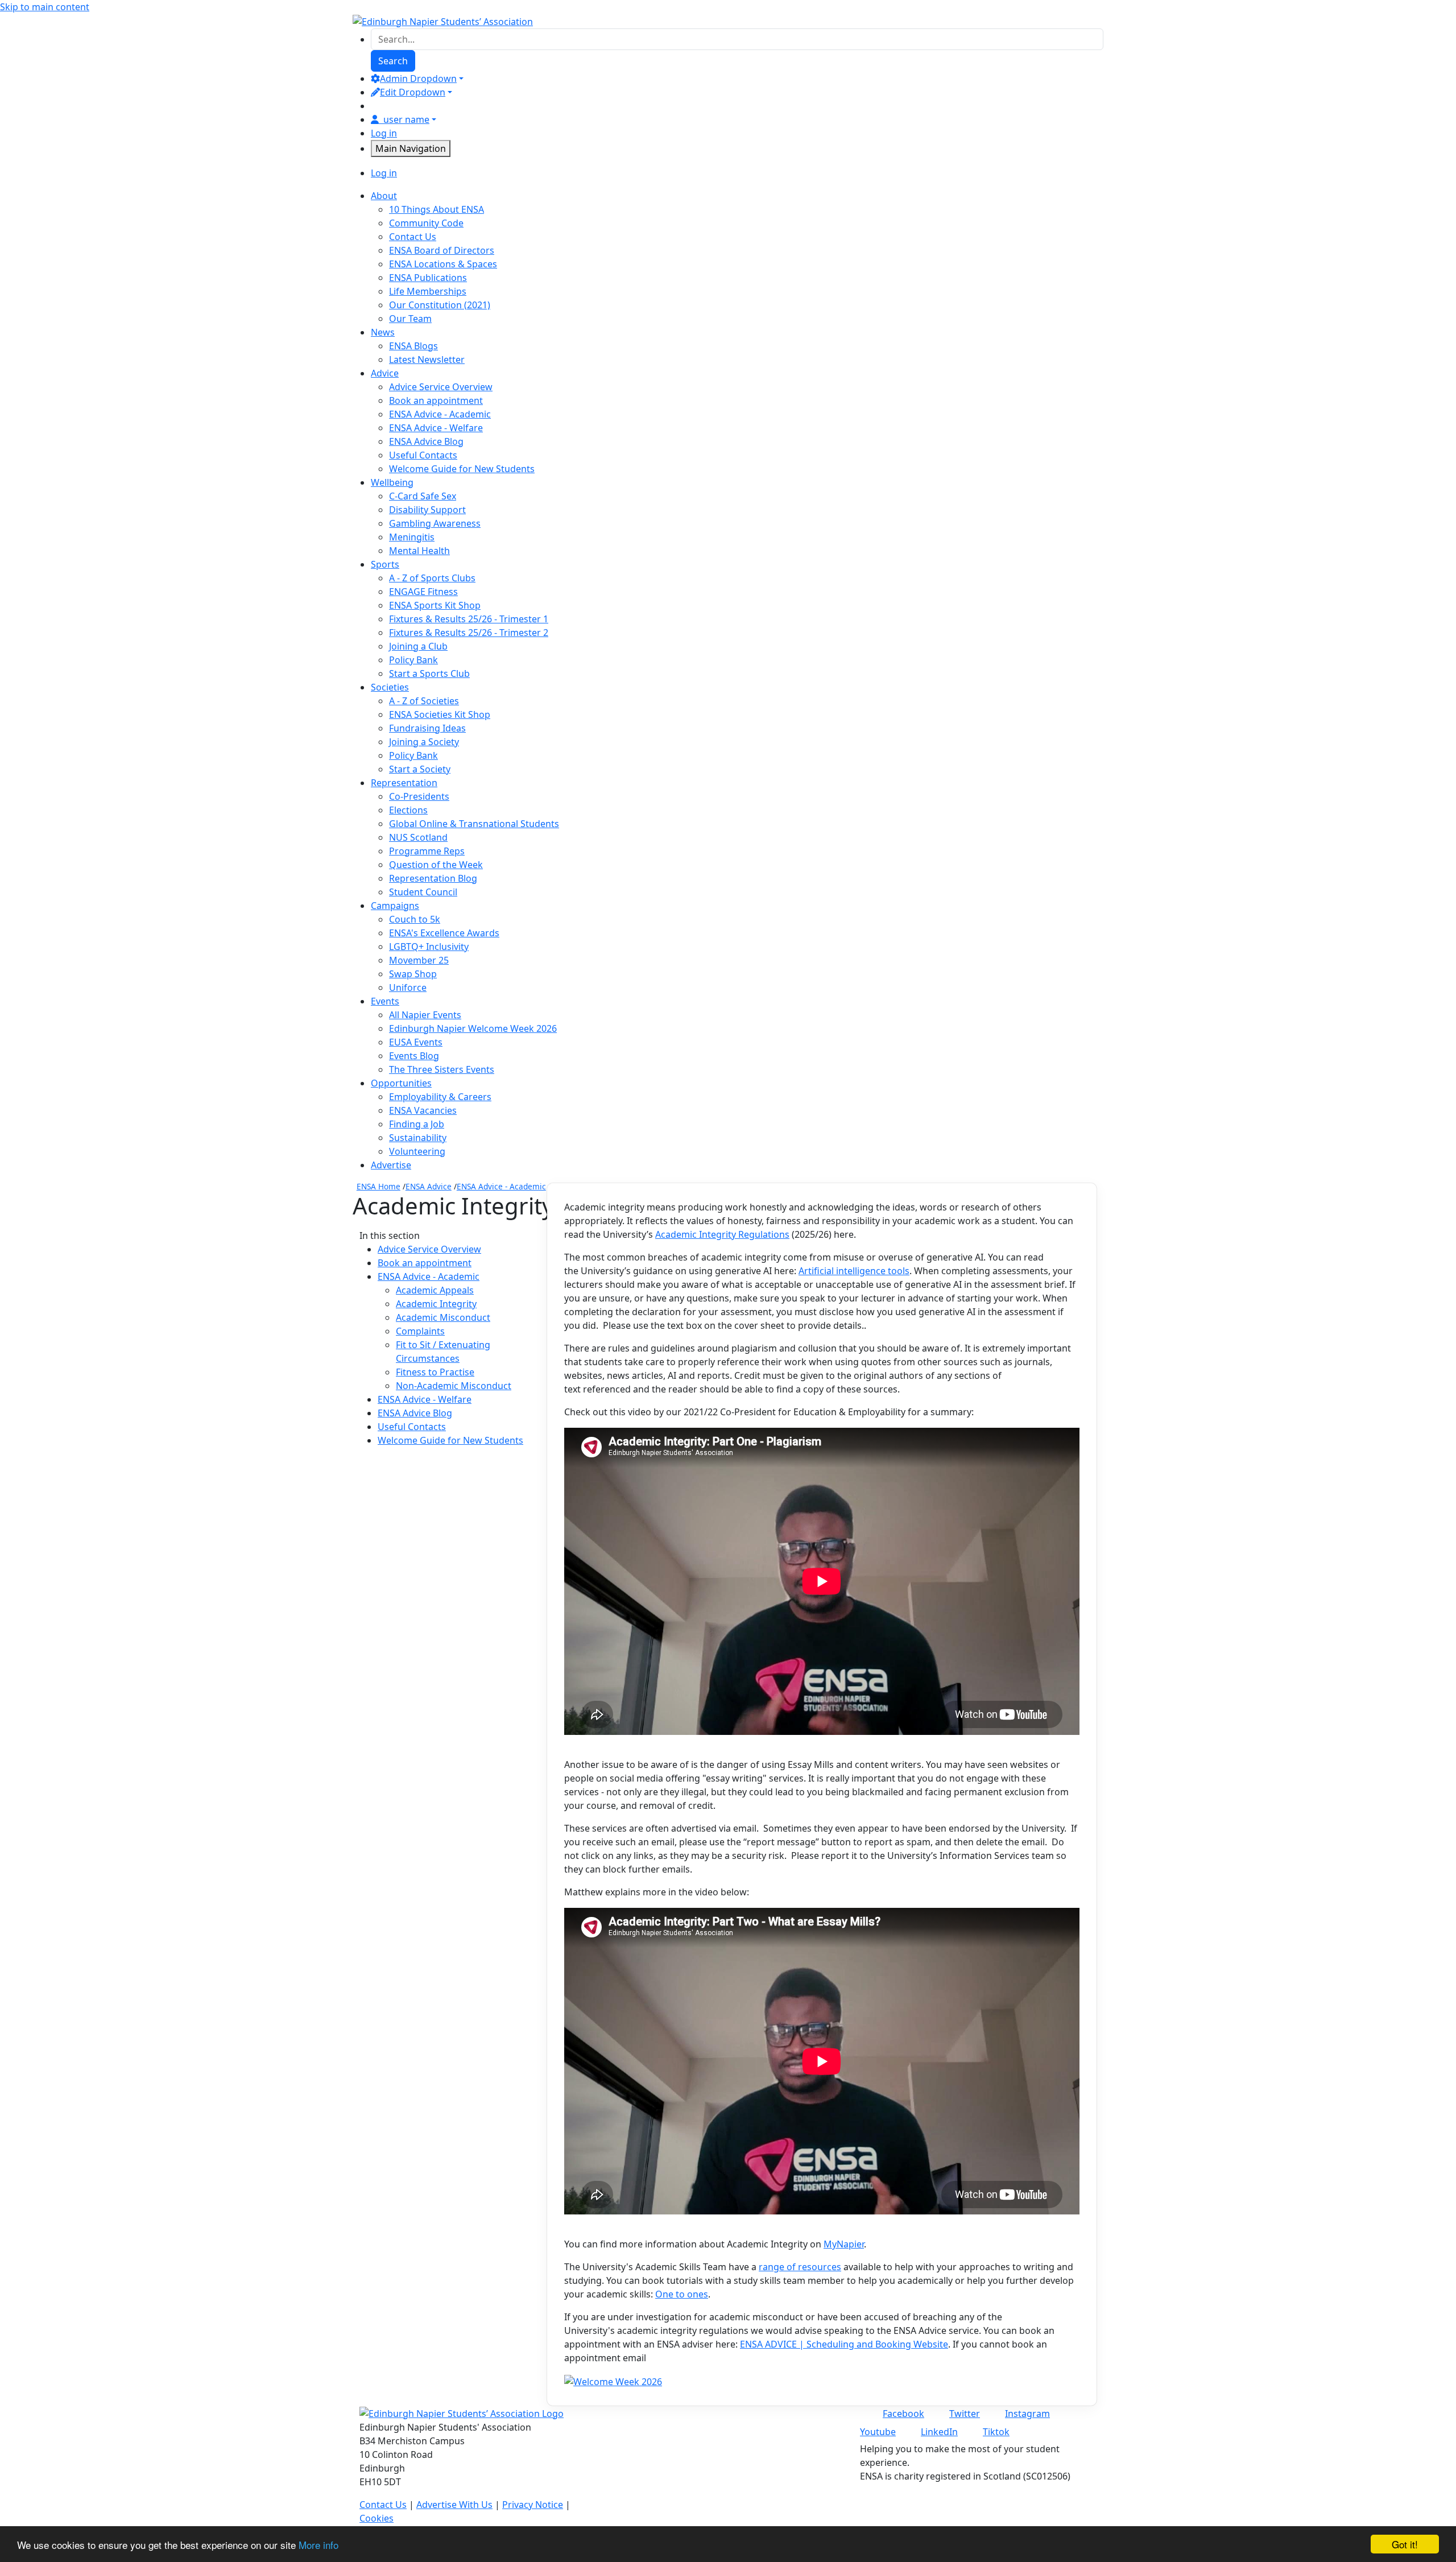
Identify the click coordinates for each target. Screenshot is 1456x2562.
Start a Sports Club (429, 673)
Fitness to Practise (435, 1372)
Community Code (426, 223)
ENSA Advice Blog (426, 441)
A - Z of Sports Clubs (432, 578)
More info (318, 2545)
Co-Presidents (419, 796)
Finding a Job (417, 1124)
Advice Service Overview (441, 387)
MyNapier (844, 2244)
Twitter (965, 2414)
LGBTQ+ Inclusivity (429, 947)
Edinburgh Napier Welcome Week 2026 (473, 1028)
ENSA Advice (429, 1186)
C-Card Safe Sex (423, 496)
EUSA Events (416, 1042)
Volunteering (417, 1151)
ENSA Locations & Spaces (443, 264)
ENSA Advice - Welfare (436, 428)
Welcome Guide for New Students (462, 469)
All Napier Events (425, 1015)
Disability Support (427, 510)
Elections (408, 810)
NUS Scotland (418, 837)
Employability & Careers (440, 1097)
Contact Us (413, 237)
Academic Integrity (436, 1304)
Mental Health (419, 551)
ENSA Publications (428, 278)
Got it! (1405, 2544)
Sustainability (418, 1138)
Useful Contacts (423, 455)
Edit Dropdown (413, 92)
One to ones (682, 2294)
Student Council (423, 892)
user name (406, 119)
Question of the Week (436, 865)
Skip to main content (45, 7)
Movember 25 (419, 960)
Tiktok (996, 2432)
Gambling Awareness (435, 523)
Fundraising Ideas (427, 728)
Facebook (903, 2414)
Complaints (420, 1331)
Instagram (1027, 2414)
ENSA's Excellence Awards (444, 933)
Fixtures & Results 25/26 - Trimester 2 (469, 633)
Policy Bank (413, 660)
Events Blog (414, 1056)
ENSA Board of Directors (442, 250)
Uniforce (408, 987)
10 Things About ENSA (437, 209)
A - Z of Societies (424, 701)
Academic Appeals (435, 1290)
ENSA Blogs (413, 346)
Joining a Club (418, 646)
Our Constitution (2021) (440, 305)
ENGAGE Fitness (423, 592)
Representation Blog (433, 878)
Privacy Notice (533, 2505)
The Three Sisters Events (442, 1069)
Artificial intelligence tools (854, 1271)
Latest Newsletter (427, 359)
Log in (384, 133)
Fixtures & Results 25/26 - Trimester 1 (469, 619)
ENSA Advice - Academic (440, 414)
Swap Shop (413, 974)
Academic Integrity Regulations (722, 1234)
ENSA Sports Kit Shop (435, 605)
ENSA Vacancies (423, 1110)
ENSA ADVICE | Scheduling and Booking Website (844, 2344)
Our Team (410, 319)
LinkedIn (939, 2432)
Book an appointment (436, 400)
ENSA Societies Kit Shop (440, 714)
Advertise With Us (454, 2505)
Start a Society (420, 769)
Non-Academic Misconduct (454, 1386)
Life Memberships (428, 291)
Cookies (377, 2518)
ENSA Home (379, 1186)
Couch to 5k (415, 919)
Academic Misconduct (443, 1317)
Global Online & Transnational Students (474, 824)
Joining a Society (424, 742)
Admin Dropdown (418, 78)
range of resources (800, 2267)
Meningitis (412, 537)
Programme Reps (427, 851)
